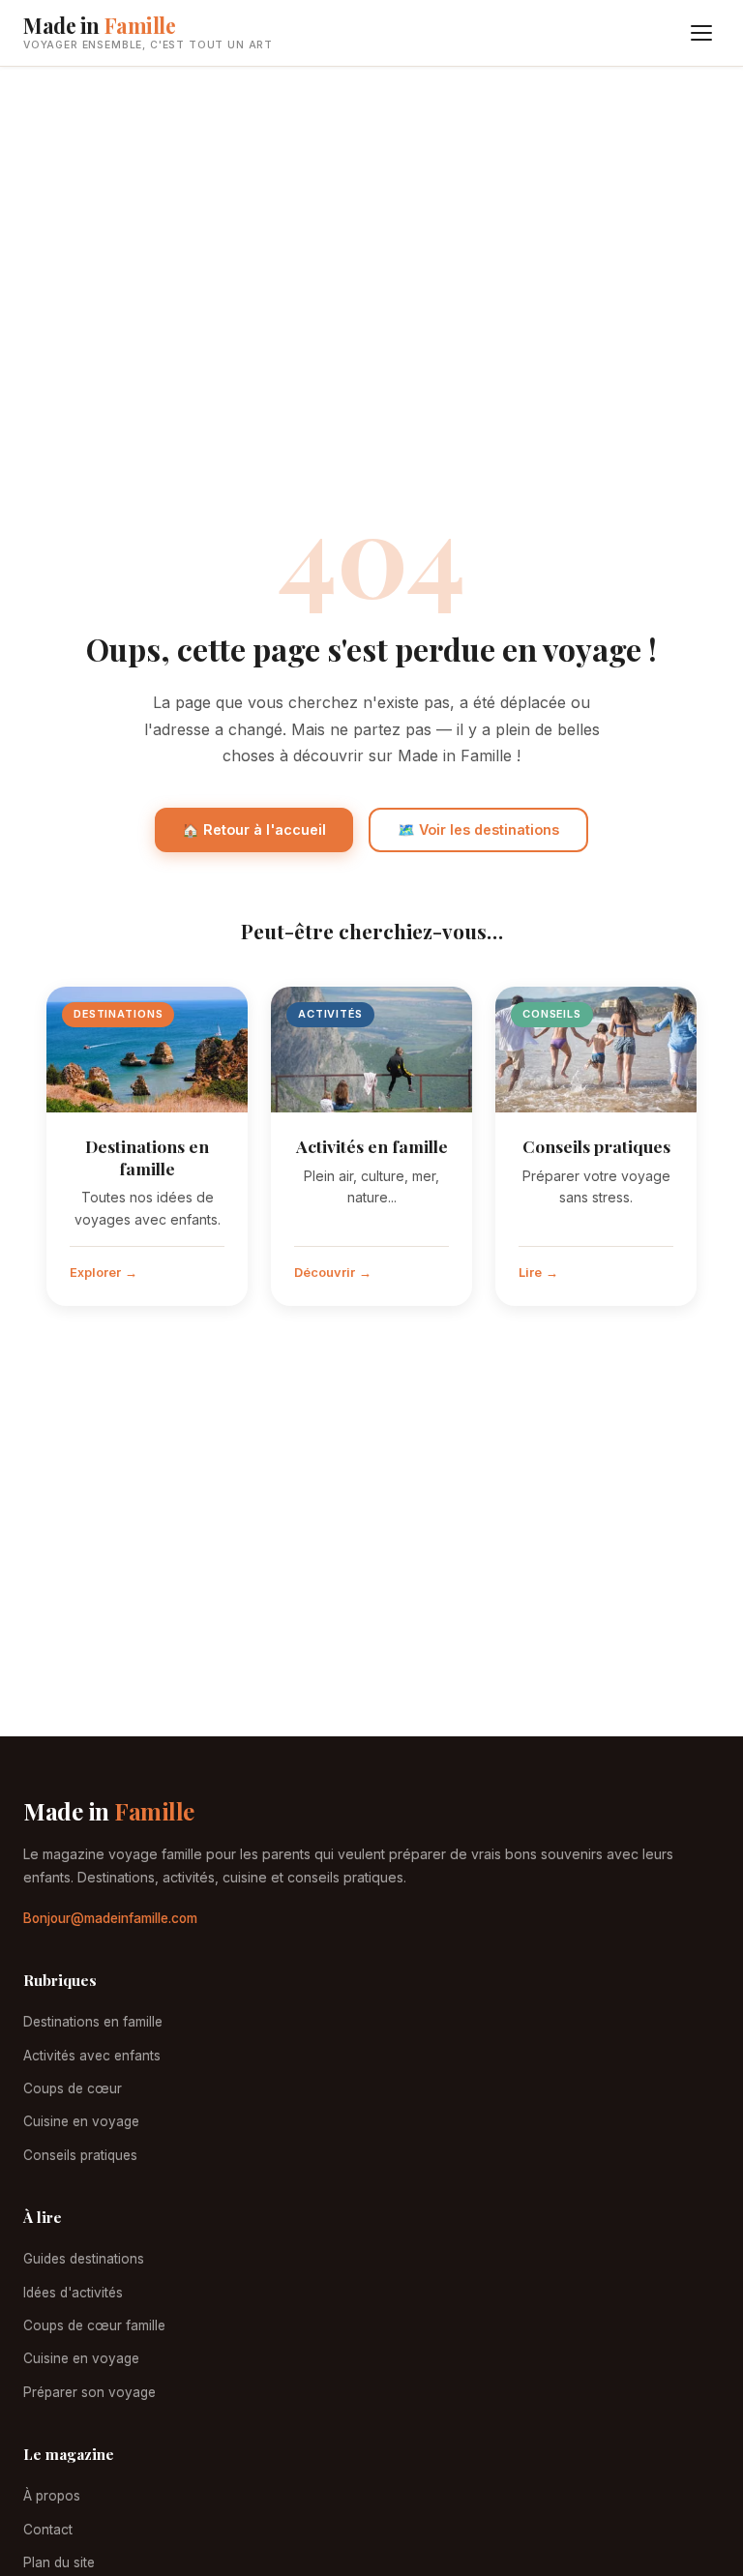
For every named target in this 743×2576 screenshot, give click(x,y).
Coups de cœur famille (94, 2325)
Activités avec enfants (92, 2056)
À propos (52, 2496)
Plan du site (59, 2562)
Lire (530, 1273)
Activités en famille (372, 1146)
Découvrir (325, 1273)
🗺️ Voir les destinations (478, 829)
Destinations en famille (147, 1157)
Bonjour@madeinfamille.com (110, 1918)
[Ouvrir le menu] (701, 33)
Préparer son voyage (89, 2392)
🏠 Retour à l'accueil (254, 829)
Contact (48, 2530)
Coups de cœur (73, 2088)
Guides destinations (84, 2259)
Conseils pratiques (596, 1146)
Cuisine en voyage (81, 2121)
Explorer (95, 1273)
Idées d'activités (73, 2293)
